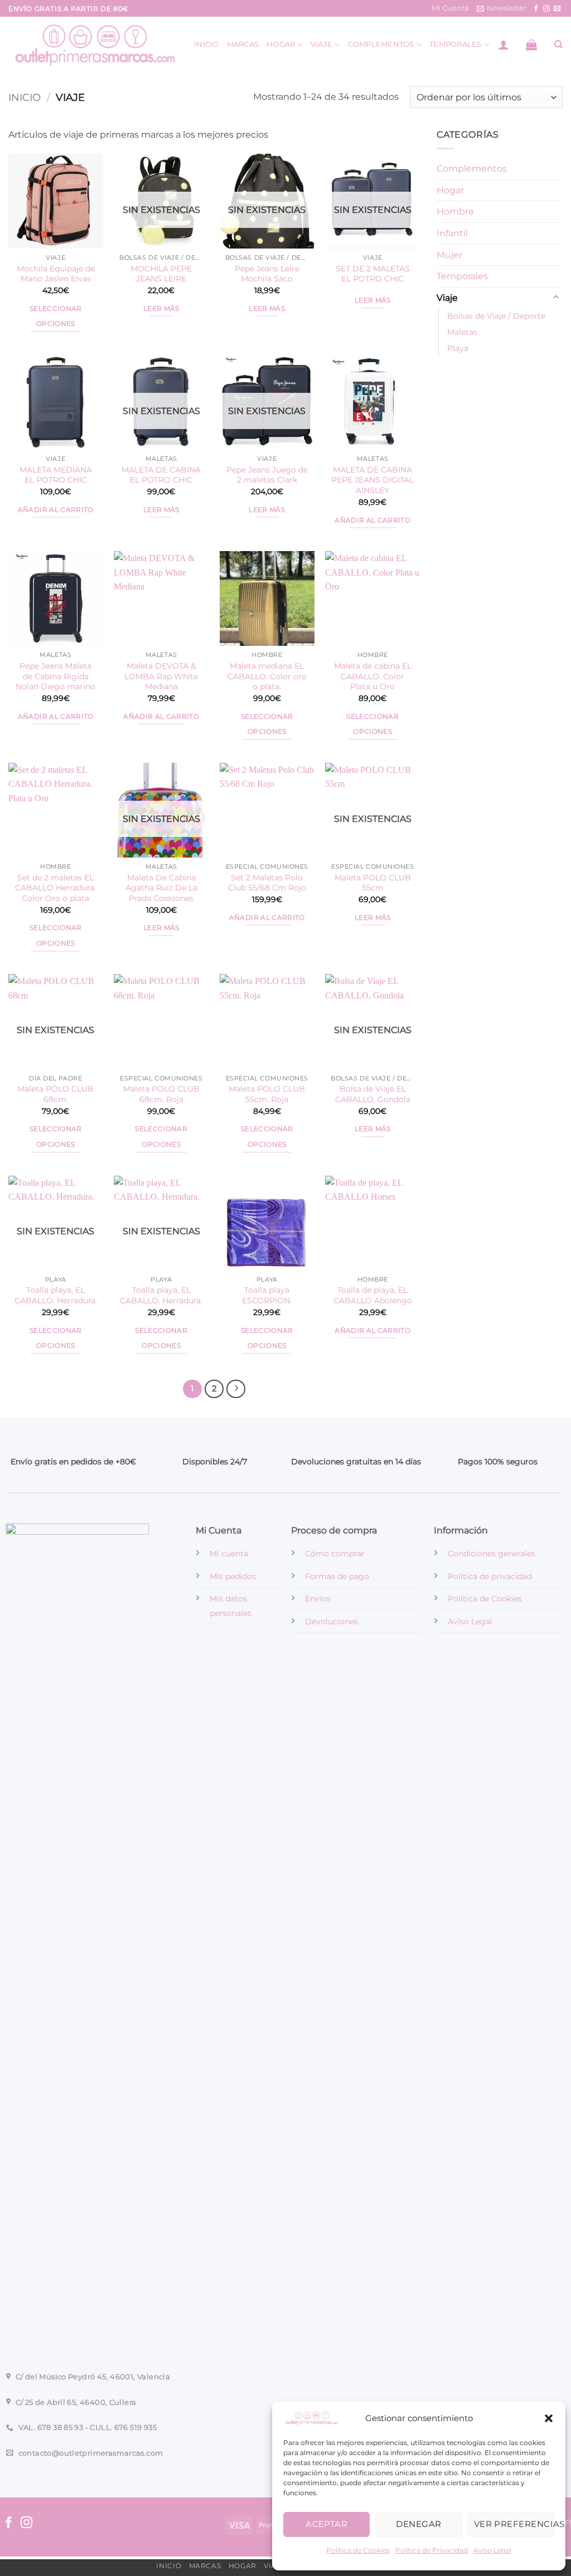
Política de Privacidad (432, 2550)
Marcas (243, 44)
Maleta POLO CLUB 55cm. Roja (267, 1094)
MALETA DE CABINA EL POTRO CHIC (161, 475)
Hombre (455, 212)
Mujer (449, 255)
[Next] (236, 1389)
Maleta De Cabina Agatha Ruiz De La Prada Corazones (161, 888)
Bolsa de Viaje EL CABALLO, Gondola (373, 1094)
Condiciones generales (492, 1554)
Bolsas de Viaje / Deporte (496, 316)
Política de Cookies (358, 2550)
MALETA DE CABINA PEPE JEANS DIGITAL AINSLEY (372, 480)
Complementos (381, 44)
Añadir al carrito (56, 510)
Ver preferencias (514, 2524)
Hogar (281, 44)
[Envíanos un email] (557, 9)
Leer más (161, 309)
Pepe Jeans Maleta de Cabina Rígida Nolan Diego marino (55, 676)
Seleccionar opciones (56, 316)
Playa (458, 349)
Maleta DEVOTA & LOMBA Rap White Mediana (161, 676)
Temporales (456, 44)
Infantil (452, 233)
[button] (549, 2418)
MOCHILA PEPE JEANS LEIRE (161, 274)
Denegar (418, 2524)
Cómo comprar (335, 1554)
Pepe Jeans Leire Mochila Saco (267, 274)
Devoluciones (332, 1621)
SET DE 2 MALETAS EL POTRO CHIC (373, 274)
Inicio (207, 44)
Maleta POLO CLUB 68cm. (55, 1094)
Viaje (321, 44)
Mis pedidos (233, 1576)
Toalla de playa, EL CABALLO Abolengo (373, 1295)
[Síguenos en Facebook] (536, 9)
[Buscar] (558, 45)
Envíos (318, 1599)
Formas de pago (337, 1576)
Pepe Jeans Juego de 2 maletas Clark (267, 475)
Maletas (462, 333)
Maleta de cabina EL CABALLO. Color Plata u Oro (373, 676)
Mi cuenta (229, 1554)
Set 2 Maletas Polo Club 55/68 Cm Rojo (267, 883)
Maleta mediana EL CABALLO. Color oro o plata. (267, 676)
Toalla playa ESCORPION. (267, 1295)
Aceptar (326, 2524)
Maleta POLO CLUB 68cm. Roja (161, 1094)
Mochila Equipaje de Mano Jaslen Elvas (56, 274)
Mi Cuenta (450, 8)
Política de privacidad (490, 1576)
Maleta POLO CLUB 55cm (373, 883)
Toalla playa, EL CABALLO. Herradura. (56, 1295)
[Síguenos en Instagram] (546, 9)
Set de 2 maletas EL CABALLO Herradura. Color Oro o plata (55, 888)
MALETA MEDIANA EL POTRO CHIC (56, 475)
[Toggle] (556, 298)
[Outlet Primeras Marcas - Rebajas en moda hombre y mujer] (93, 45)
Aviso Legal (492, 2550)
